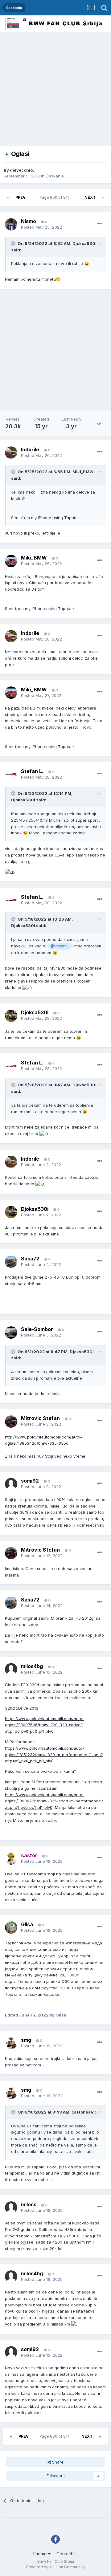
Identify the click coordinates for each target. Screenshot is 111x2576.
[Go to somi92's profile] (11, 1484)
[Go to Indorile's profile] (11, 453)
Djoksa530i (84, 243)
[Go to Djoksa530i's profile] (11, 1016)
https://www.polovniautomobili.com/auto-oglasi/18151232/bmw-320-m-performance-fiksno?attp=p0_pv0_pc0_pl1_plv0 (54, 1755)
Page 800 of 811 (55, 197)
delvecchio (21, 170)
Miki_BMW (83, 472)
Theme (40, 2554)
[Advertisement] (55, 91)
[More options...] (100, 224)
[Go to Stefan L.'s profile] (11, 774)
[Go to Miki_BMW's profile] (11, 561)
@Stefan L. (60, 946)
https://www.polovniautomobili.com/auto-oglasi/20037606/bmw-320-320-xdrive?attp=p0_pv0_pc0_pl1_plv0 (45, 1725)
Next (90, 197)
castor (78, 2112)
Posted (41, 227)
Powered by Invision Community (55, 2567)
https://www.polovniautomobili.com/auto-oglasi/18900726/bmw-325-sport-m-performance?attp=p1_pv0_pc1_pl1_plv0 (54, 1801)
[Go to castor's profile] (11, 1858)
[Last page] (103, 197)
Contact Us (68, 2554)
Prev (21, 197)
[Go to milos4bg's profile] (11, 1669)
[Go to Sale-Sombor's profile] (11, 1333)
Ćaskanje (55, 176)
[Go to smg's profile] (11, 2043)
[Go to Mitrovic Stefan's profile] (11, 1422)
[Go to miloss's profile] (11, 2208)
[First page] (8, 197)
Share (57, 2462)
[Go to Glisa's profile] (11, 1927)
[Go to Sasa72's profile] (11, 1262)
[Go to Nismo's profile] (11, 224)
